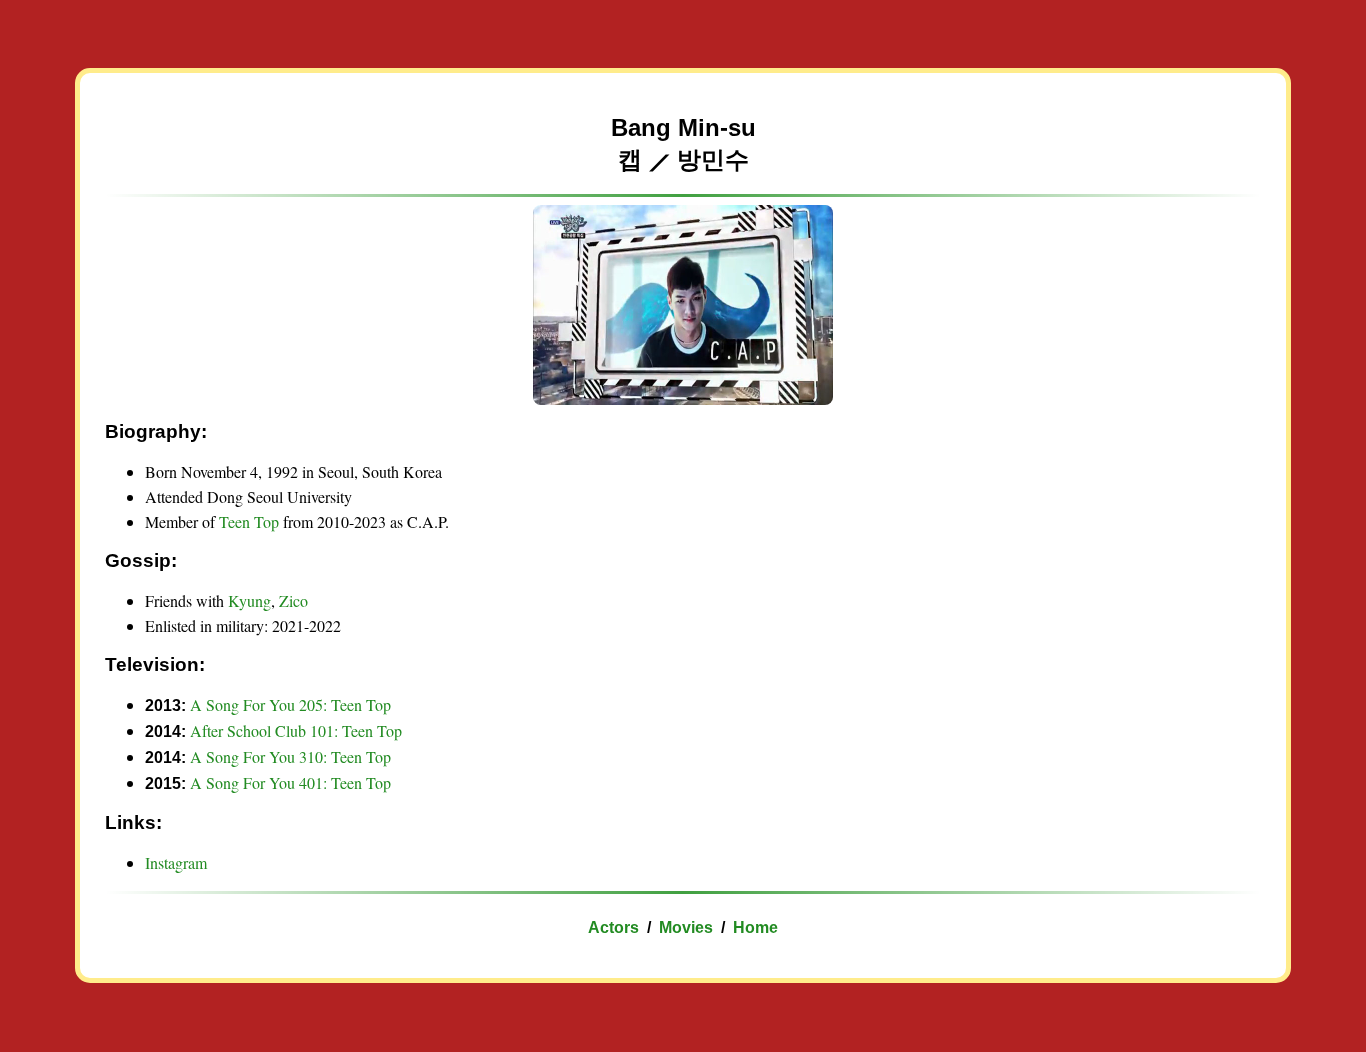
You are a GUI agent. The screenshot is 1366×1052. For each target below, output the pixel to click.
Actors (613, 927)
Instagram (176, 862)
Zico (293, 600)
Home (755, 927)
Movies (686, 927)
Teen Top (249, 521)
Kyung (249, 600)
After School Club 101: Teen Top (296, 730)
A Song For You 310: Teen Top (290, 756)
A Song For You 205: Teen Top (290, 704)
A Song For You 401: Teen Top (290, 782)
